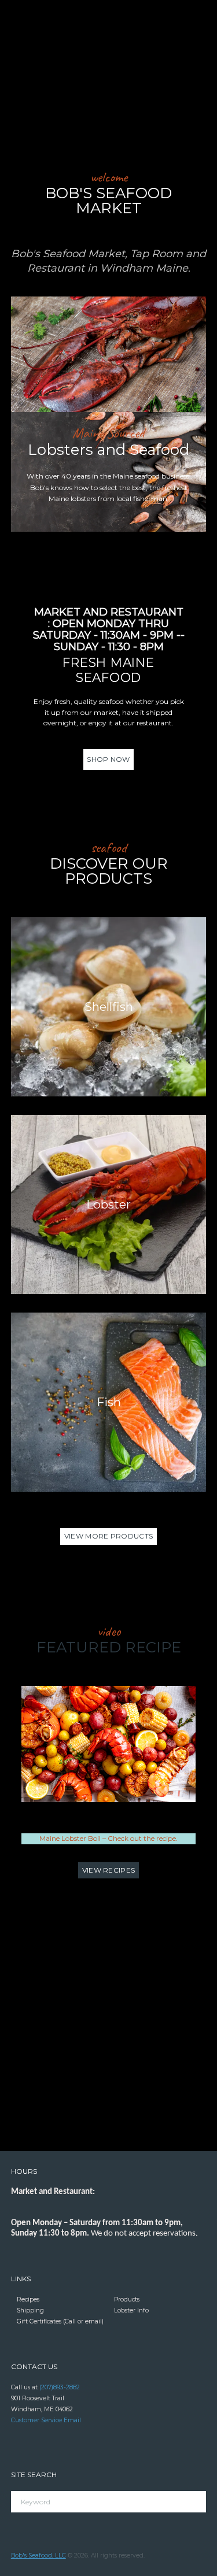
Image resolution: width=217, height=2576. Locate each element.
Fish (109, 1402)
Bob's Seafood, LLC (38, 2555)
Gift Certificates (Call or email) (60, 2321)
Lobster (108, 1204)
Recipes (28, 2299)
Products (127, 2299)
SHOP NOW (108, 759)
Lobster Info (131, 2310)
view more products (108, 1536)
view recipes (109, 1870)
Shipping (30, 2310)
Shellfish (109, 1007)
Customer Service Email (46, 2420)
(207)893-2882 (60, 2387)
